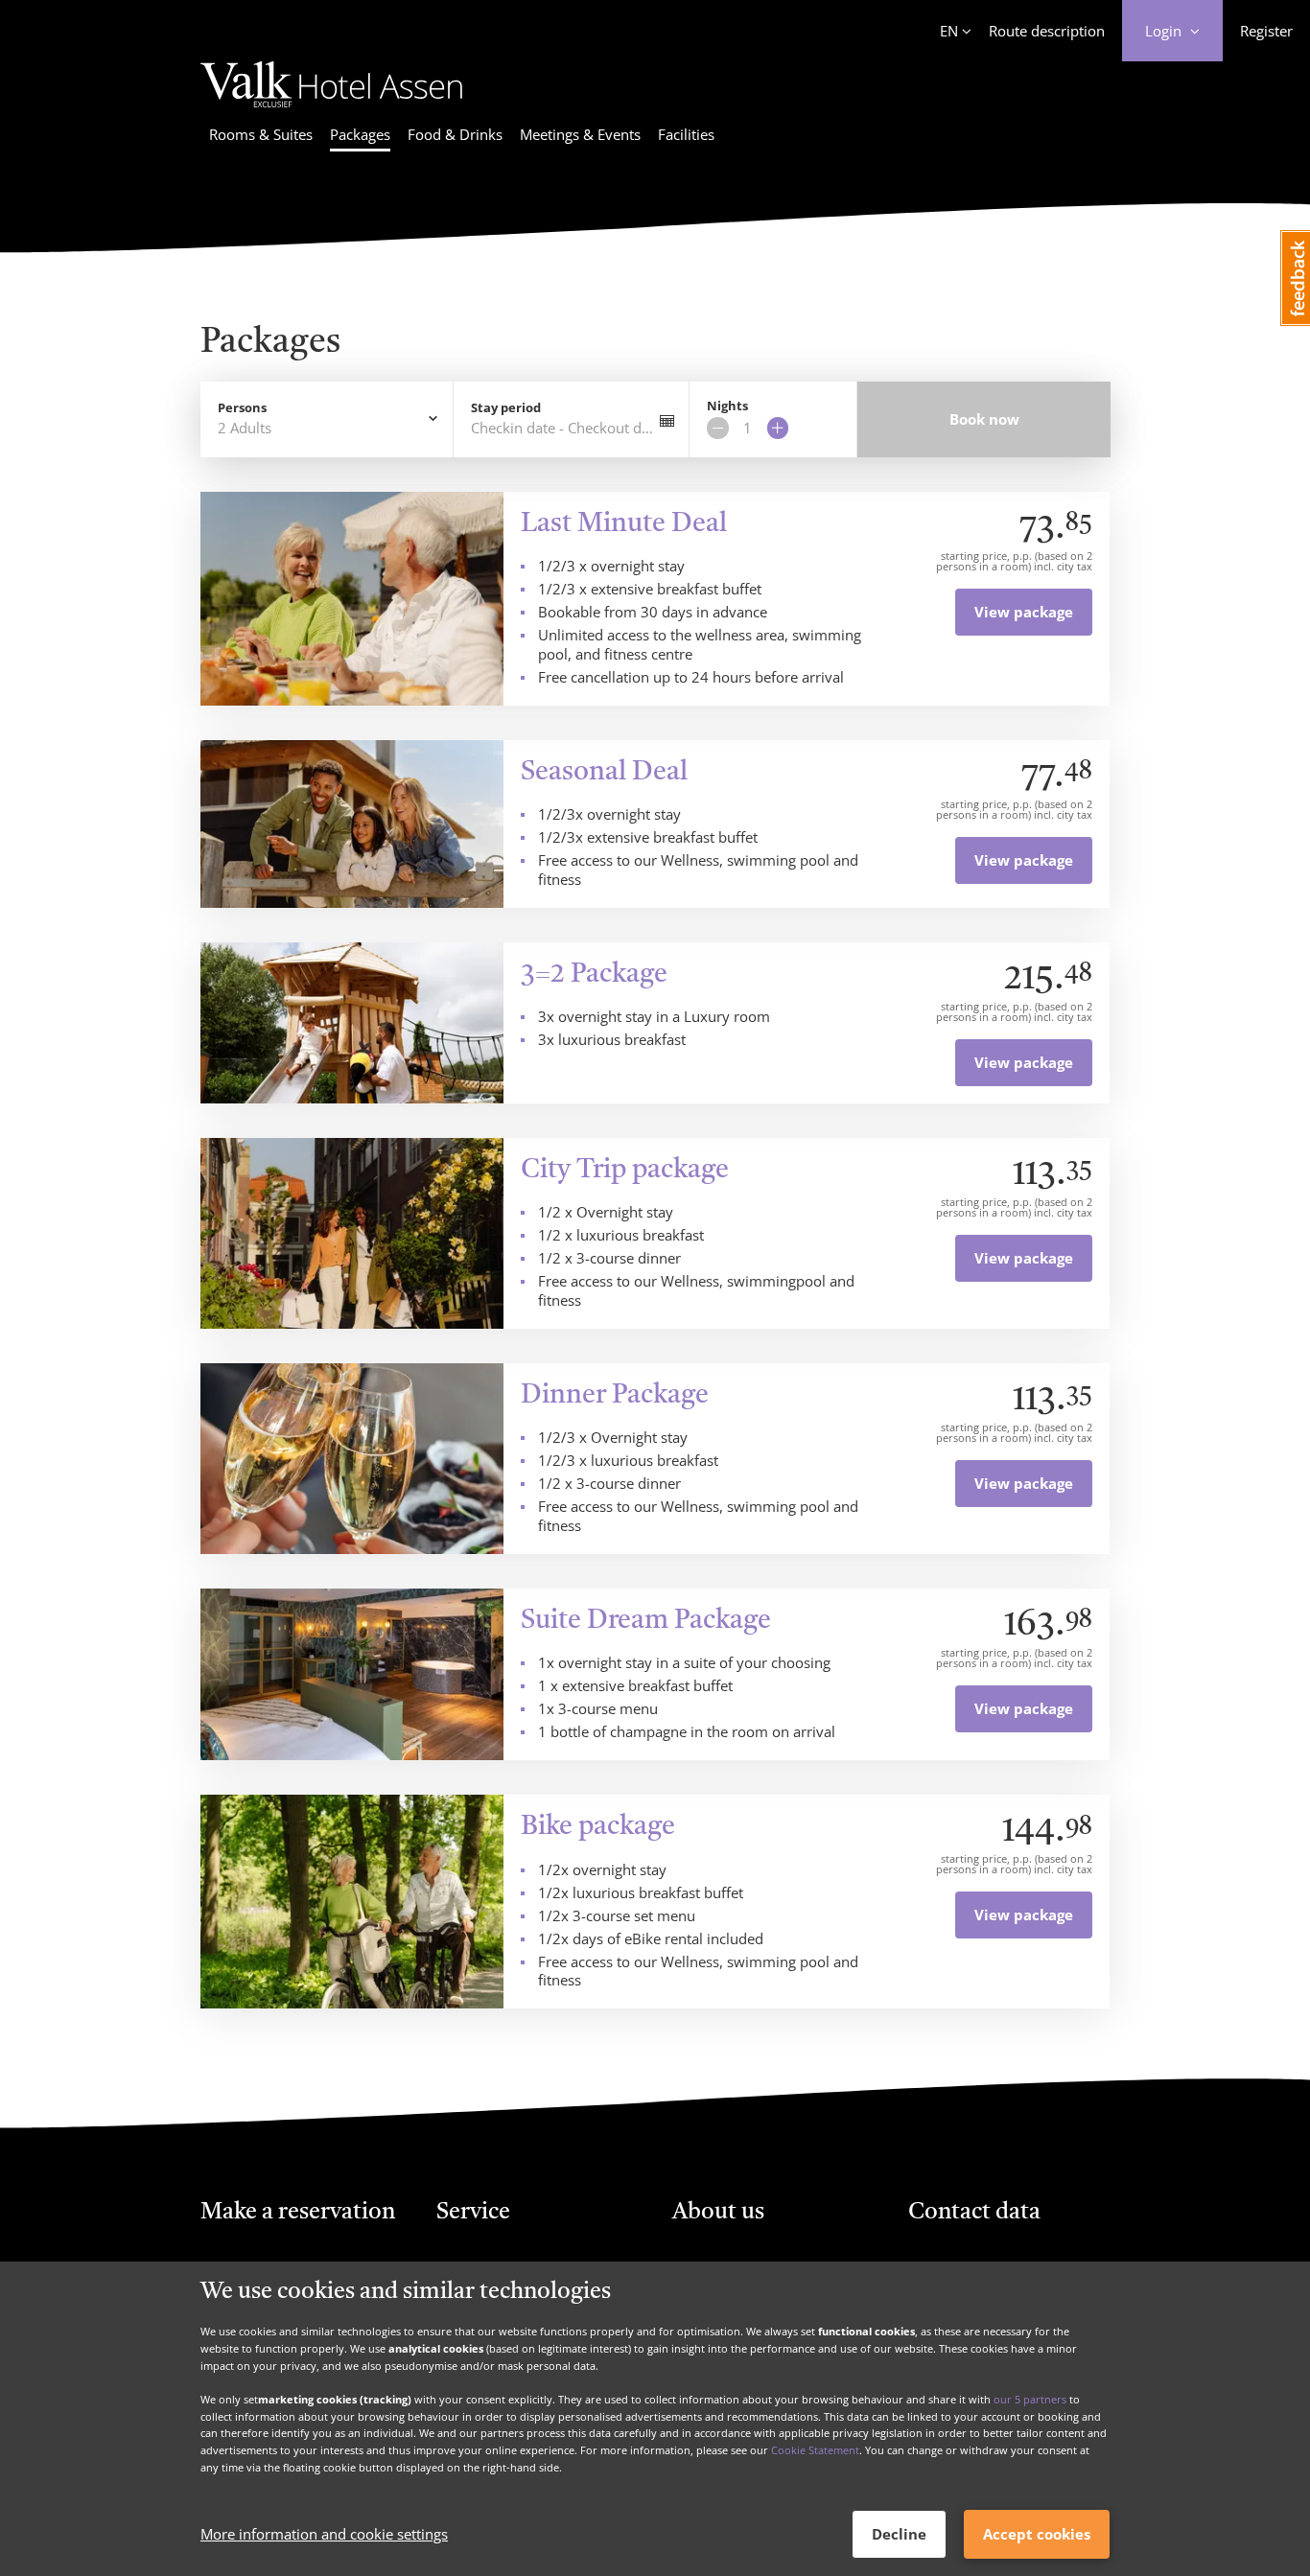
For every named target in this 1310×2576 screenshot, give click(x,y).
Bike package (598, 1827)
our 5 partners (1030, 2399)
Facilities (686, 134)
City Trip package (625, 1171)
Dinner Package (615, 1396)
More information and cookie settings (324, 2535)
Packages (360, 134)
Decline (899, 2534)
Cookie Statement (815, 2450)
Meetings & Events (580, 134)
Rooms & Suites (261, 134)
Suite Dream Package (646, 1621)
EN (949, 31)
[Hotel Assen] (331, 110)
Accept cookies (1037, 2534)
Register (1266, 31)
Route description (1047, 31)
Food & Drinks (455, 134)
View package (1024, 612)
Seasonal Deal (604, 773)
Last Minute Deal (624, 524)
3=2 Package (594, 975)
